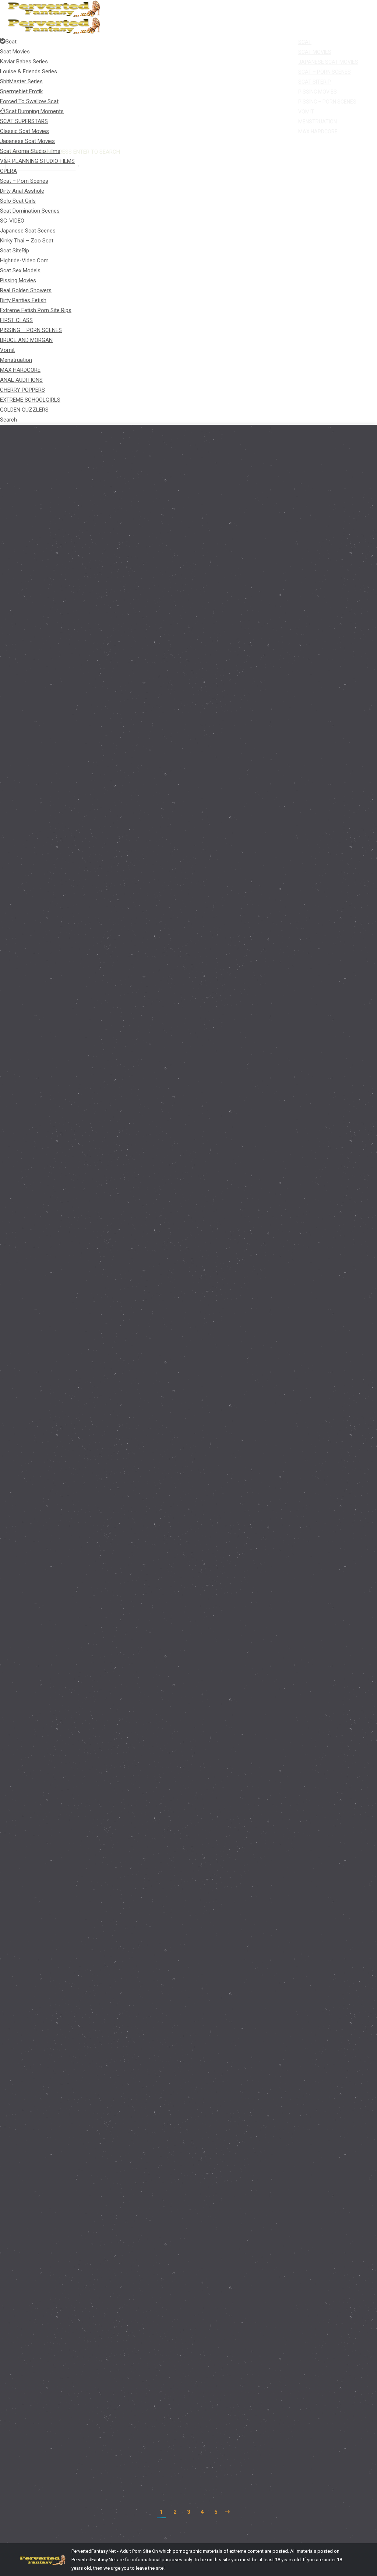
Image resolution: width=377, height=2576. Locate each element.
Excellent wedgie (53, 872)
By (124, 696)
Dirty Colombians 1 (56, 1838)
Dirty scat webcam (56, 1097)
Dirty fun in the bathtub (63, 1283)
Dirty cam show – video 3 (66, 2258)
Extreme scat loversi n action (72, 683)
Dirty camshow (50, 2048)
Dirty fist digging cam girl (66, 1468)
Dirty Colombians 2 (56, 1650)
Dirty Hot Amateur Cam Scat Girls (62, 696)
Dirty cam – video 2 (57, 2450)
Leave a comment (198, 1111)
